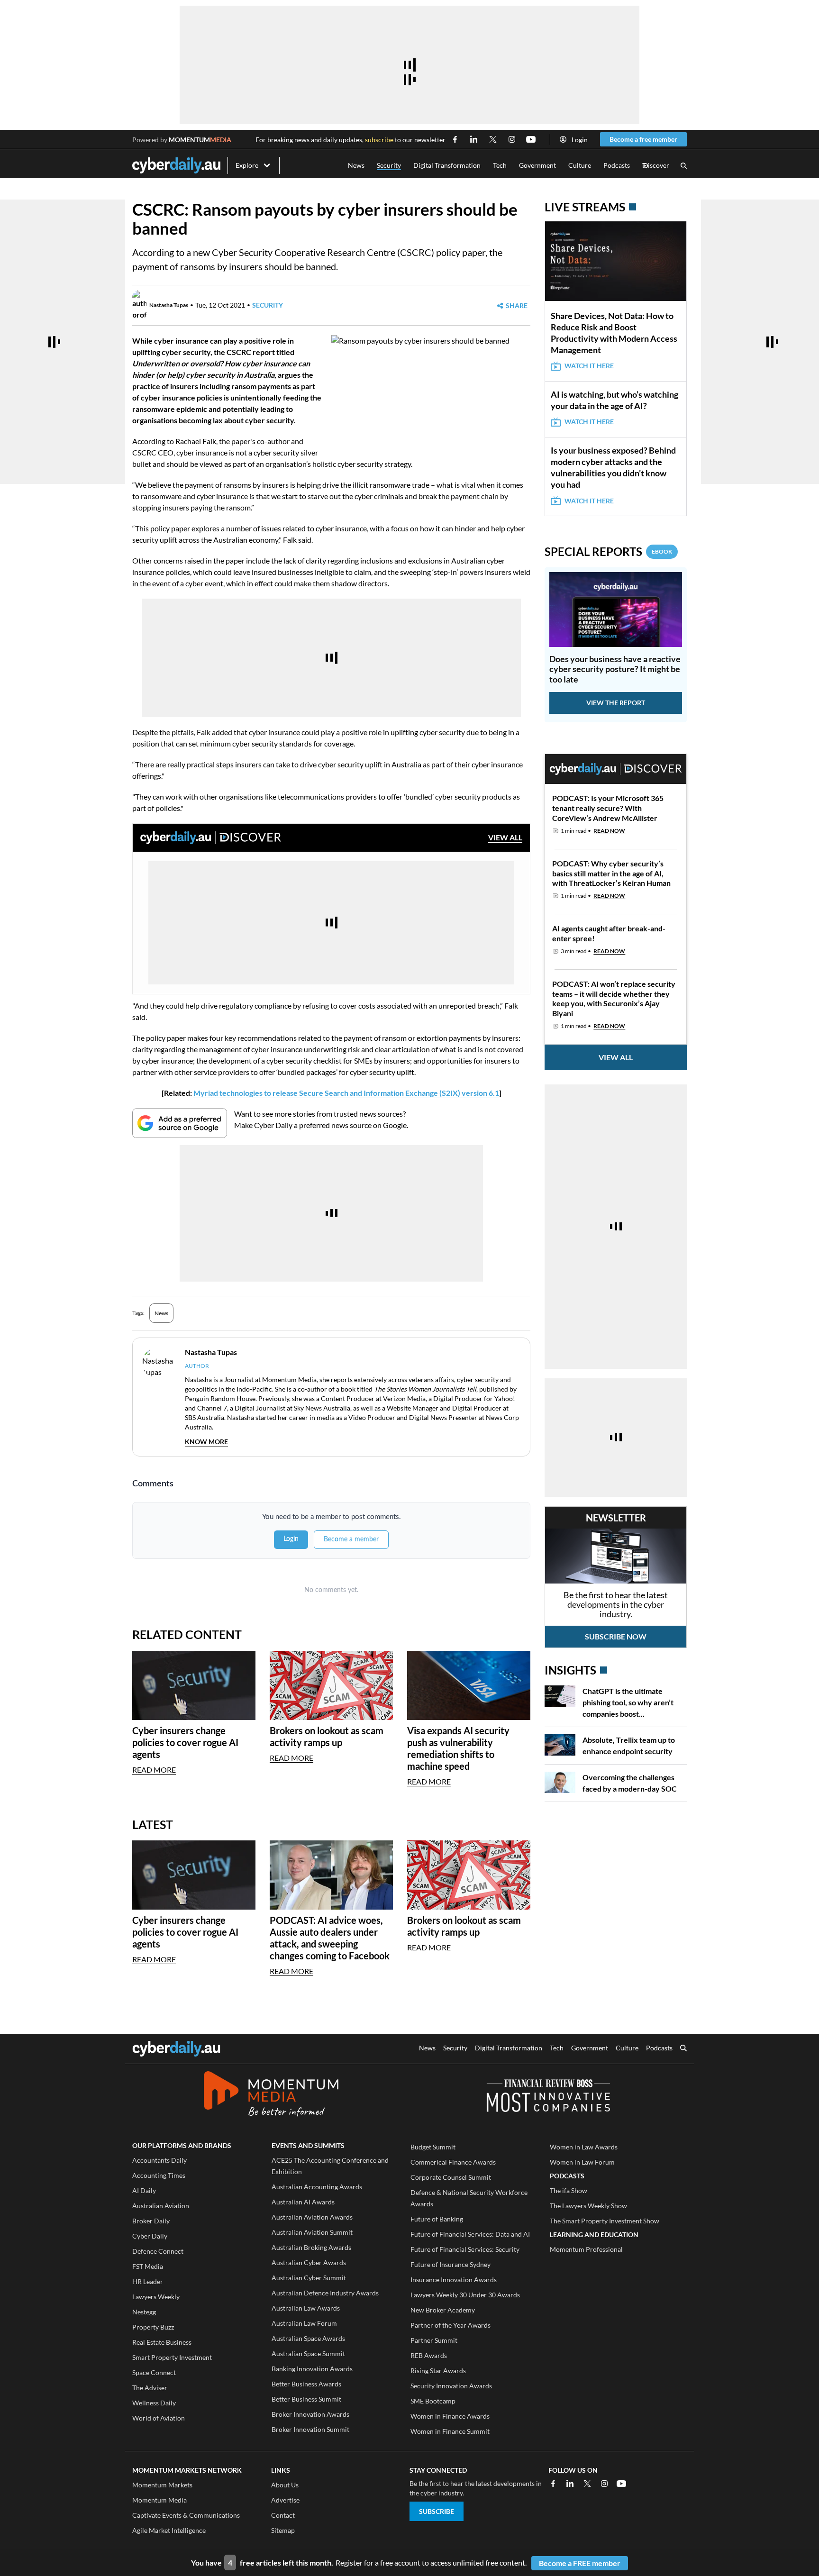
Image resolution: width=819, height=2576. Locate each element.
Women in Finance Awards (450, 2416)
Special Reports (608, 551)
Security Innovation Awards (451, 2386)
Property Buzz (153, 2327)
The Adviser (150, 2388)
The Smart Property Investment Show (605, 2221)
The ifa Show (569, 2190)
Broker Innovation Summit (310, 2429)
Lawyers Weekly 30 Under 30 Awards (465, 2295)
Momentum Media (159, 2500)
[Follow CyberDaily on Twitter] (493, 139)
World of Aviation (159, 2418)
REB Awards (429, 2355)
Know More (206, 1442)
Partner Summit (434, 2340)
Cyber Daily (150, 2236)
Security (389, 165)
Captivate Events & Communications (186, 2515)
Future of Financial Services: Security (465, 2249)
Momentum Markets (162, 2485)
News (356, 165)
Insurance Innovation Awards (454, 2280)
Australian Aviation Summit (312, 2232)
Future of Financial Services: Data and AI (470, 2234)
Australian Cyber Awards (309, 2262)
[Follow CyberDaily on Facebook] (455, 139)
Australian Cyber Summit (309, 2278)
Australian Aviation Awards (312, 2217)
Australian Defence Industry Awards (325, 2293)
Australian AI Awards (303, 2202)
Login (580, 140)
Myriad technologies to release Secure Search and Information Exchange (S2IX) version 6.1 (346, 1093)
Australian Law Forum (304, 2323)
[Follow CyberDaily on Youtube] (531, 139)
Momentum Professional (586, 2249)
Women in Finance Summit (450, 2431)
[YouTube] (621, 2484)
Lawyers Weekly (156, 2297)
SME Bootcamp (433, 2401)
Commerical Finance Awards (453, 2162)
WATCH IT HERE (589, 366)
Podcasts (617, 165)
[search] (683, 2049)
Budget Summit (433, 2147)
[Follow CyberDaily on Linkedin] (474, 139)
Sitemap (283, 2530)
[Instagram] (604, 2484)
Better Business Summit (306, 2399)
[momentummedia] (271, 2095)
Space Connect (154, 2372)
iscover (656, 166)
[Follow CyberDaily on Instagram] (512, 139)
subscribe (379, 140)
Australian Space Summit (308, 2353)
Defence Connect (158, 2251)
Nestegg (144, 2312)
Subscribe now (616, 1636)
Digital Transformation (447, 165)
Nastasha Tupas (169, 305)
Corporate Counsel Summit (451, 2177)
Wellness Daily (154, 2403)
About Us (285, 2485)
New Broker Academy (443, 2310)
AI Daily (144, 2190)
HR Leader (148, 2281)
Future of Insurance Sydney (450, 2264)
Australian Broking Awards (311, 2247)
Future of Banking (437, 2219)
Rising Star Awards (438, 2371)
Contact (283, 2515)
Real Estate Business (162, 2342)
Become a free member (643, 139)
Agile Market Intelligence (169, 2530)
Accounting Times (159, 2175)
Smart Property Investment (172, 2357)
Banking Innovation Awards (312, 2369)
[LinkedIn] (570, 2484)
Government (537, 165)
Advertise (285, 2500)
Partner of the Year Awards (450, 2325)
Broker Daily (151, 2221)
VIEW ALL (505, 837)
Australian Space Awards (308, 2338)
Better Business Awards (306, 2384)
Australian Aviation (161, 2206)
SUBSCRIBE (437, 2511)
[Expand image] (340, 438)
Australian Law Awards (306, 2308)
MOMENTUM (200, 140)
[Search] (684, 166)
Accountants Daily (159, 2160)
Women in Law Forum (582, 2162)
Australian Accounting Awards (317, 2187)
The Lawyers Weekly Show (588, 2206)
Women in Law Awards (584, 2147)
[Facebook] (553, 2484)
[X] (587, 2484)
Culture (580, 165)
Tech (500, 165)
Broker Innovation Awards (310, 2414)
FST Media (148, 2266)
